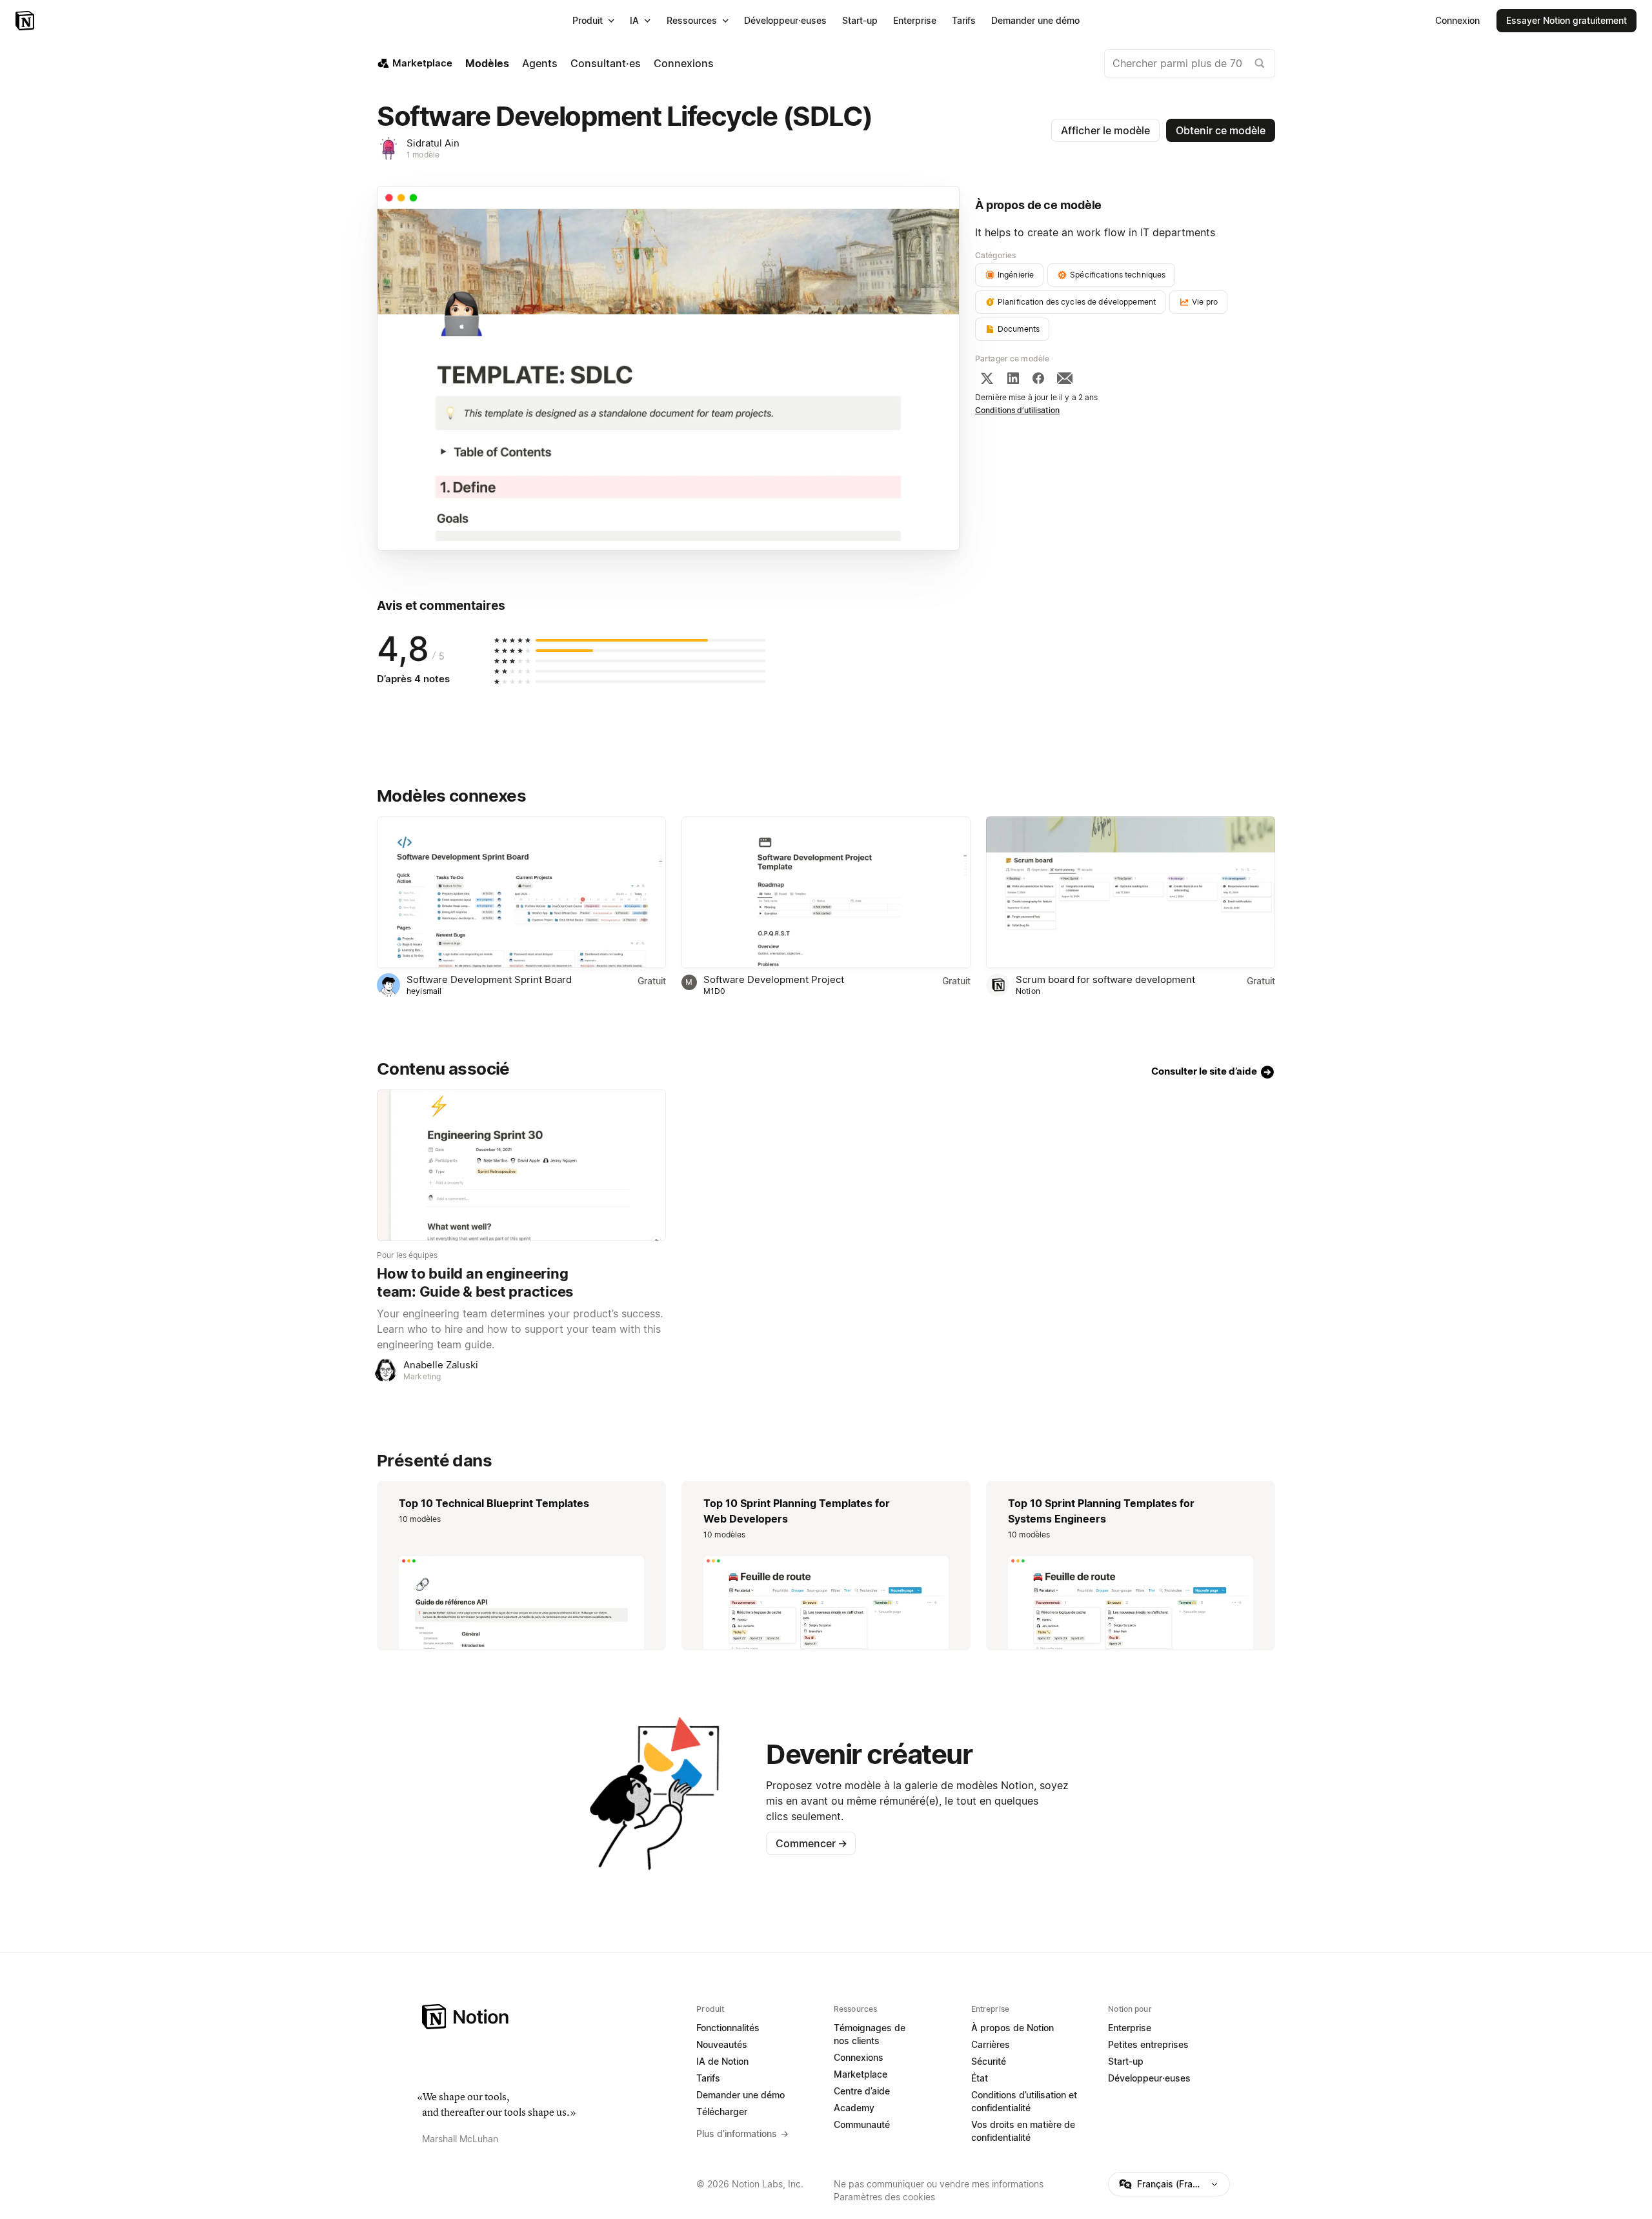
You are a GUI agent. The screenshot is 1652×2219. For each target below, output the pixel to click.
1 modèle (423, 155)
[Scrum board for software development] (1131, 892)
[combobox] (1190, 63)
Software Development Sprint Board (489, 979)
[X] (987, 378)
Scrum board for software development (1105, 979)
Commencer (811, 1843)
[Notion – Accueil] (26, 21)
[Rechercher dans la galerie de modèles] (1260, 63)
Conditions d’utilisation (1017, 410)
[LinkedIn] (1013, 378)
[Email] (1065, 378)
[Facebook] (1038, 378)
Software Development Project (774, 979)
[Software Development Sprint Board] (521, 892)
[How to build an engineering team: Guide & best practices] (521, 1165)
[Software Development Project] (826, 892)
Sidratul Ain (433, 143)
